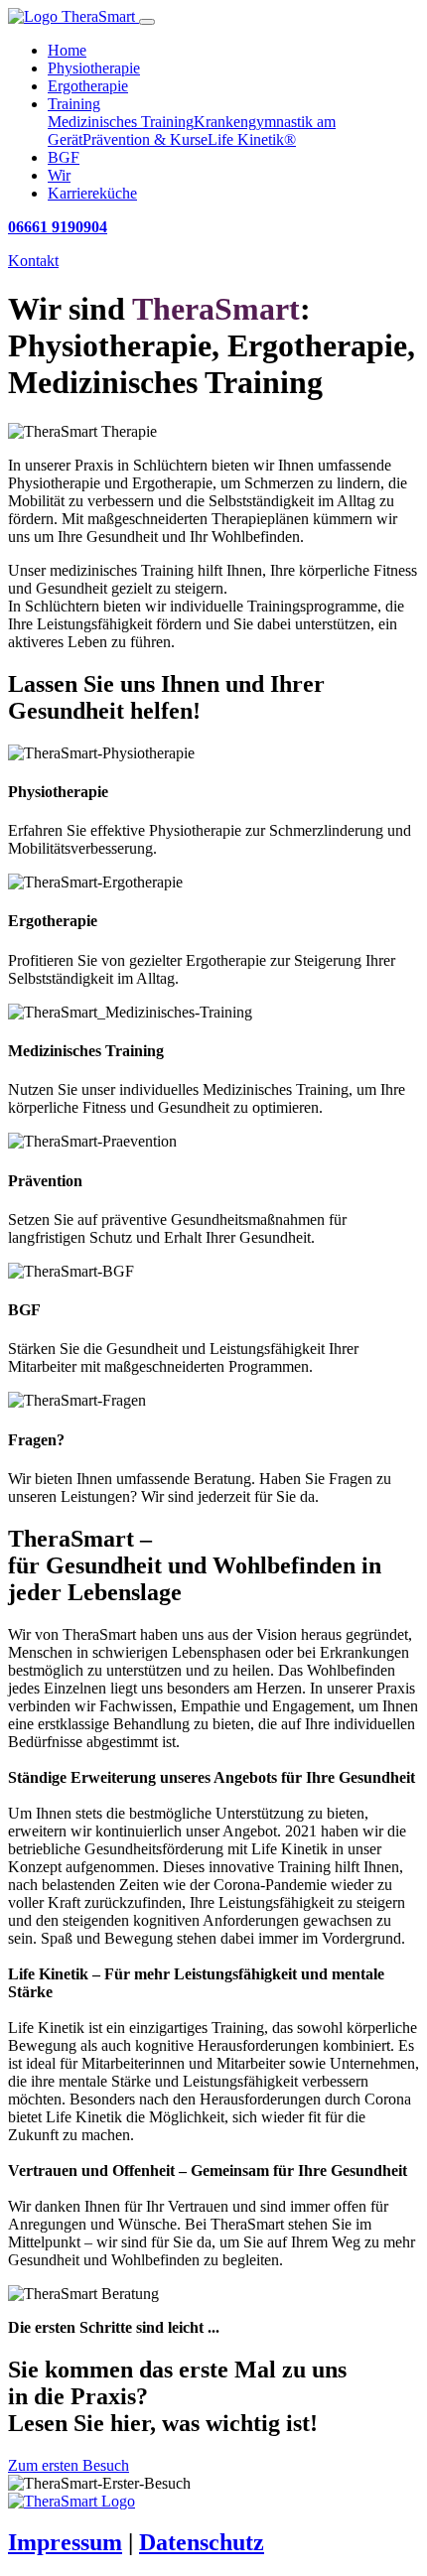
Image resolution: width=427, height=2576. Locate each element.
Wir (59, 175)
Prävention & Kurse (145, 139)
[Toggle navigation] (147, 22)
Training (74, 104)
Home (67, 50)
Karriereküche (92, 193)
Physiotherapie (94, 68)
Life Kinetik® (252, 139)
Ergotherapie (88, 86)
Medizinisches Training (121, 122)
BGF (64, 157)
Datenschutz (202, 2542)
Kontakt (33, 261)
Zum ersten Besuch (69, 2465)
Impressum (65, 2542)
